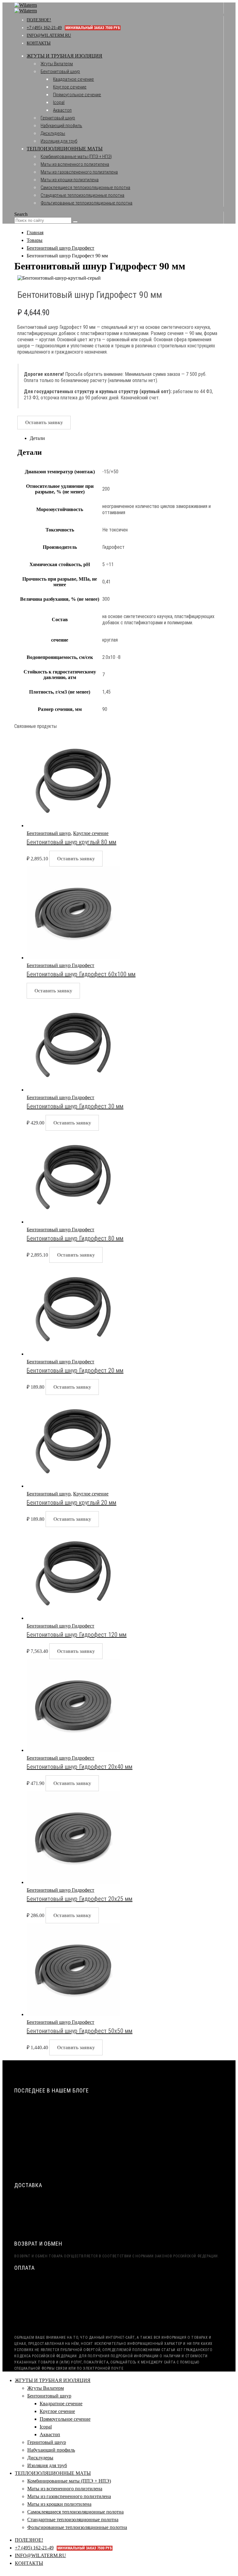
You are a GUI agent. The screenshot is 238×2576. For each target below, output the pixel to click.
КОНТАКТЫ (39, 43)
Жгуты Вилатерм (57, 64)
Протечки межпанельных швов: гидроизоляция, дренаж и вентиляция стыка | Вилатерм (115, 2161)
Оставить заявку (44, 422)
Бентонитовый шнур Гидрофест (60, 965)
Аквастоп (62, 110)
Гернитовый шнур (58, 118)
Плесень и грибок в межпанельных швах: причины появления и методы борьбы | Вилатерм (117, 2173)
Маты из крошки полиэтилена (70, 180)
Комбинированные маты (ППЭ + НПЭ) (76, 157)
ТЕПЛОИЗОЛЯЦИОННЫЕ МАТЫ (65, 149)
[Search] (75, 222)
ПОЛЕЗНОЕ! (39, 20)
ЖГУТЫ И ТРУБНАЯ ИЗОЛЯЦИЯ (64, 56)
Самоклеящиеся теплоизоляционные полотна (85, 187)
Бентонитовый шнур (60, 71)
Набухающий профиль (61, 126)
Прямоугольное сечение (77, 95)
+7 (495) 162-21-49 (73, 28)
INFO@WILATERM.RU (49, 35)
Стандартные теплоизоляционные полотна (82, 195)
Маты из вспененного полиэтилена (75, 164)
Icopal (59, 102)
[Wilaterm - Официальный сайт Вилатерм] (26, 8)
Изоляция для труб (59, 141)
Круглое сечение (70, 87)
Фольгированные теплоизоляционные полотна (86, 203)
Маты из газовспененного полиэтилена (79, 172)
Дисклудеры (53, 133)
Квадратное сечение (73, 79)
